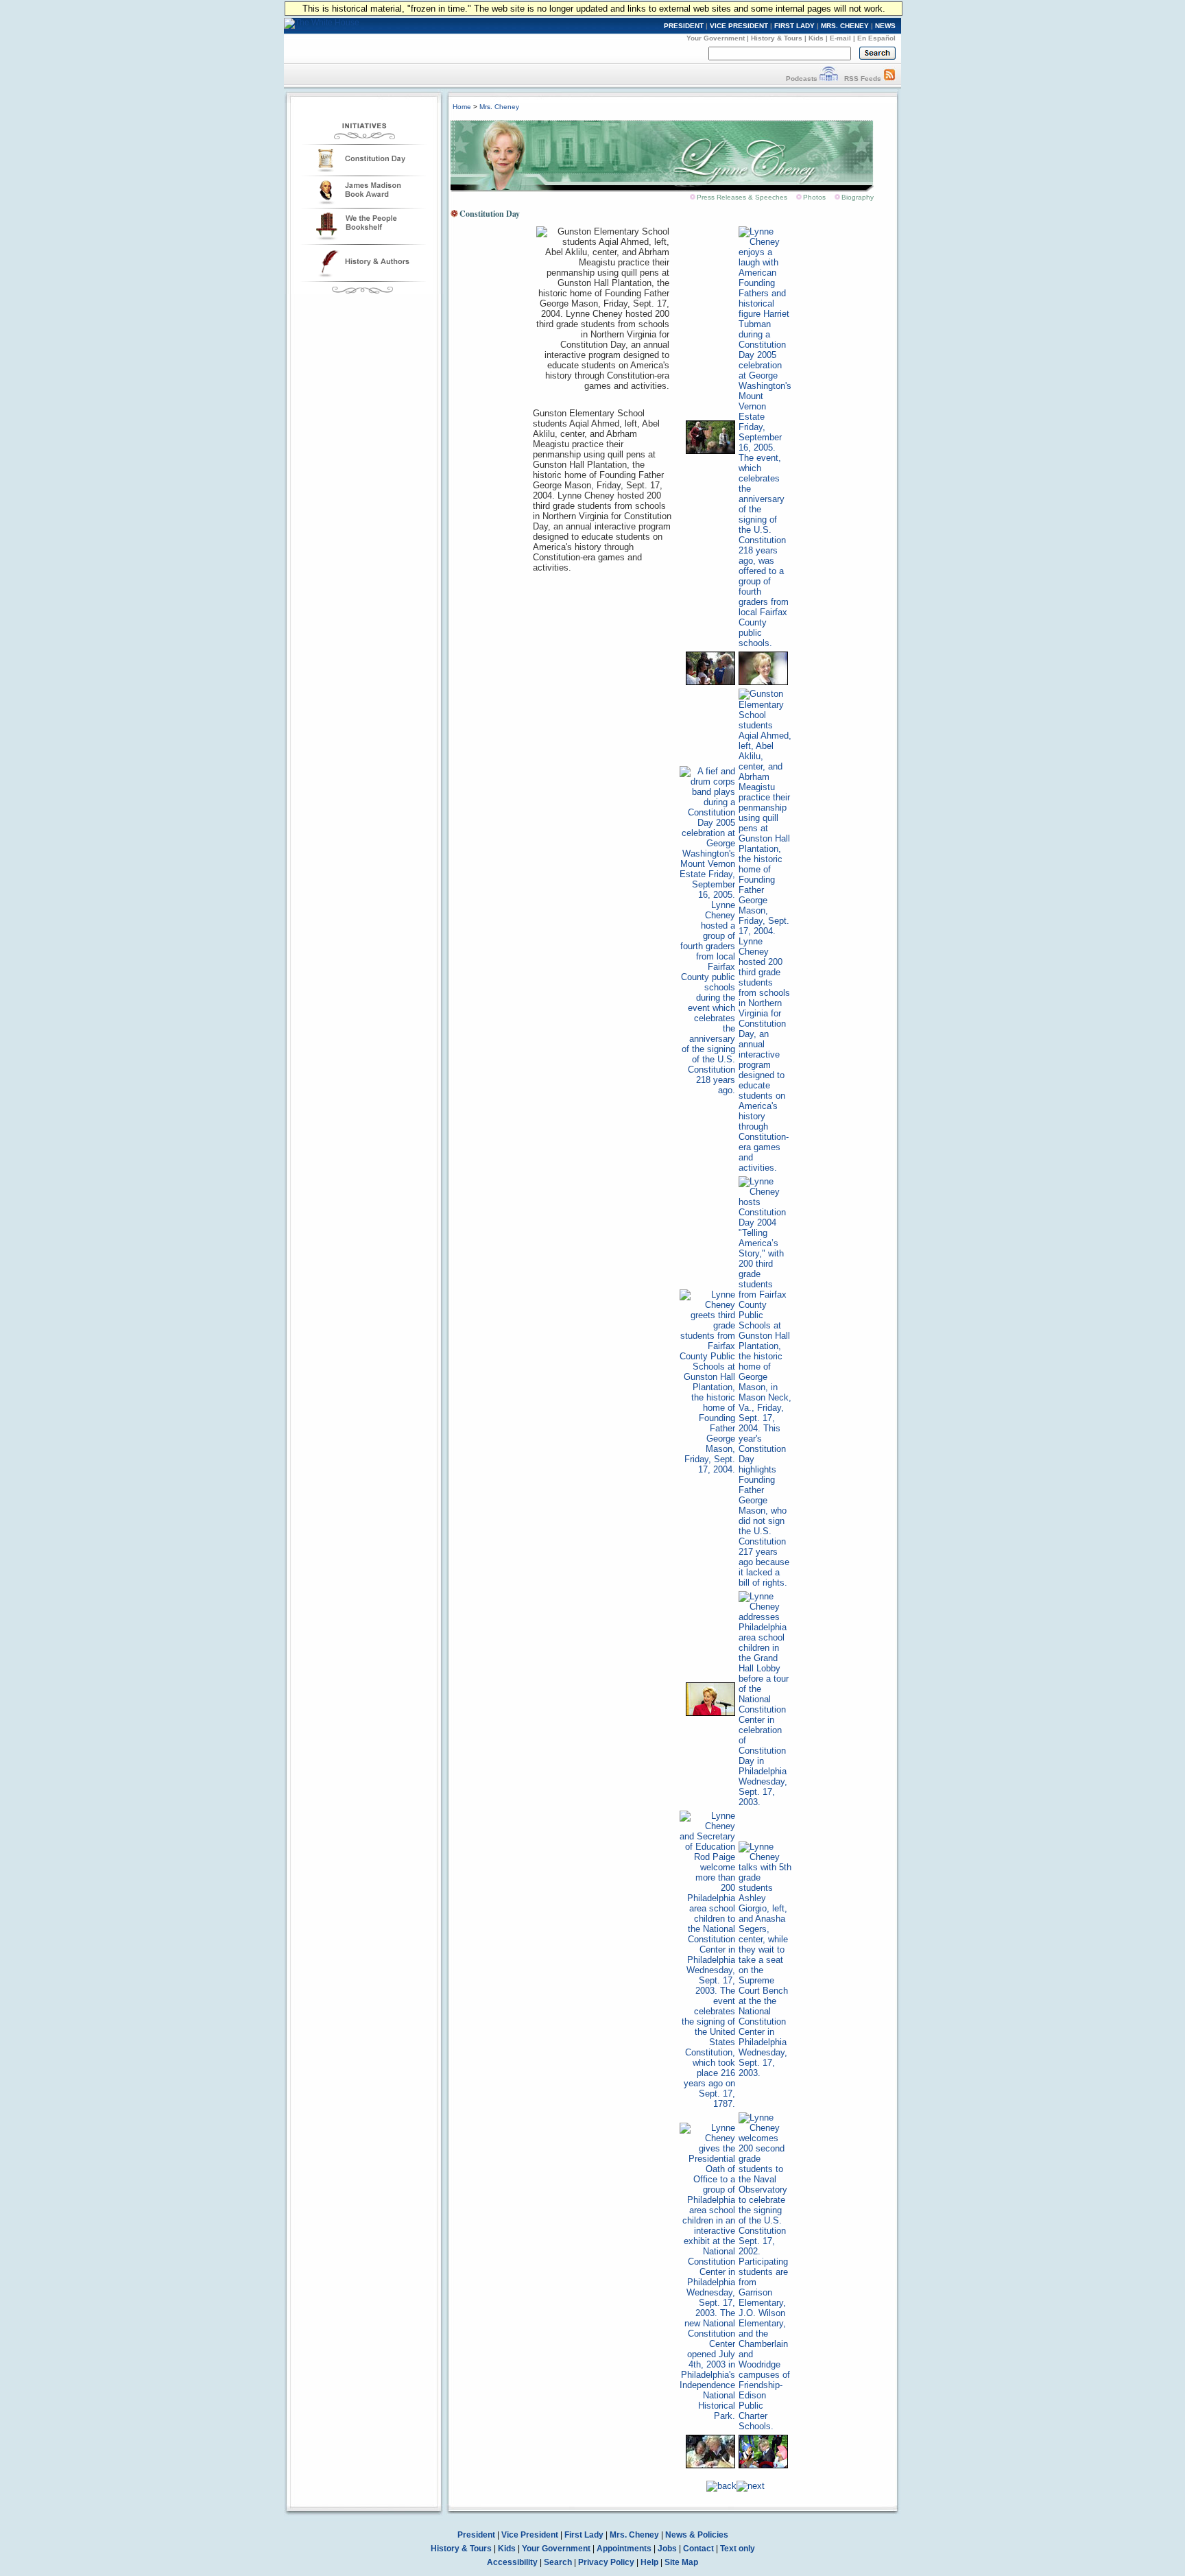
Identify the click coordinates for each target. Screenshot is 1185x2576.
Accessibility (512, 2562)
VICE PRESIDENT (739, 26)
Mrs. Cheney (499, 107)
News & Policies (697, 2535)
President (476, 2535)
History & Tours (777, 38)
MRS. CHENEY (845, 26)
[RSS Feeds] (889, 79)
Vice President (530, 2535)
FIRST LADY (794, 26)
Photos (814, 197)
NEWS (885, 26)
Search (558, 2562)
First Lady (584, 2535)
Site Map (681, 2562)
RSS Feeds (863, 79)
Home (462, 107)
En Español (876, 38)
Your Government (716, 38)
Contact (698, 2549)
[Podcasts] (829, 79)
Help (649, 2562)
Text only (738, 2549)
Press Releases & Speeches (742, 197)
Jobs (667, 2549)
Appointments (624, 2549)
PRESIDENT (684, 26)
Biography (858, 197)
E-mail (840, 38)
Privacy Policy (606, 2562)
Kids (816, 38)
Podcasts (802, 79)
